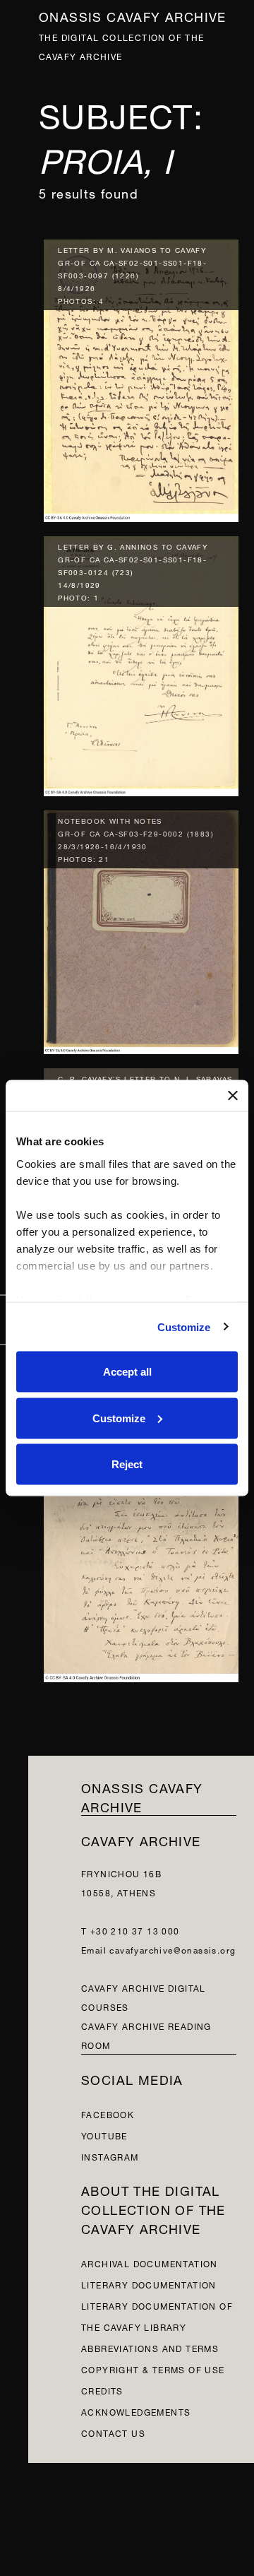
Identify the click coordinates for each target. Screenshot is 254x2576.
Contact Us (113, 2432)
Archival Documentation (150, 2263)
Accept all (127, 1372)
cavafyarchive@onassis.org (173, 1949)
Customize (184, 1327)
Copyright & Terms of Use (153, 2369)
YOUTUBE (104, 2135)
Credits (102, 2390)
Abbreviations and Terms (150, 2347)
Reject (127, 1464)
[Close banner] (233, 1096)
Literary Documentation (149, 2284)
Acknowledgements (136, 2411)
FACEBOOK (108, 2114)
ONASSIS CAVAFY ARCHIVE (142, 1796)
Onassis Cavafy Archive (133, 15)
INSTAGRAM (110, 2156)
